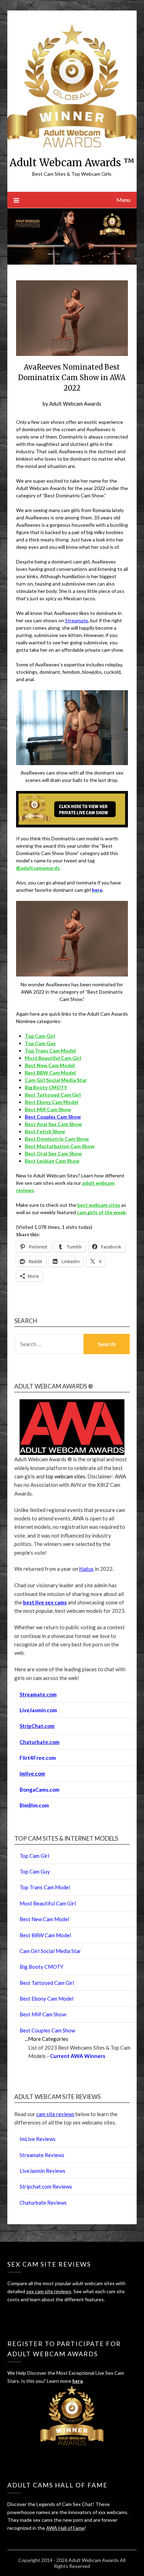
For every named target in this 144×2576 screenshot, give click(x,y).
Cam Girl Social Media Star (56, 1080)
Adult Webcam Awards (75, 404)
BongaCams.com (39, 1790)
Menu (123, 200)
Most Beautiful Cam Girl (53, 1058)
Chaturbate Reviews (43, 2203)
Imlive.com (32, 1773)
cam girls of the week (101, 1212)
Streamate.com (38, 1694)
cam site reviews (55, 2114)
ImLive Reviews (38, 2139)
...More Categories (46, 2039)
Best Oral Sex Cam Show (53, 1153)
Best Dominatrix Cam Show (57, 1139)
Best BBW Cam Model (50, 1073)
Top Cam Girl (34, 1856)
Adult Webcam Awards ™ (72, 163)
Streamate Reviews (42, 2155)
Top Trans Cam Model (50, 1051)
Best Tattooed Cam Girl (53, 1095)
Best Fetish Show (45, 1131)
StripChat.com (37, 1726)
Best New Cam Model (50, 1065)
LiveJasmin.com (38, 1710)
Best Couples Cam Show (53, 1117)
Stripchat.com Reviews (46, 2186)
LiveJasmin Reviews (42, 2171)
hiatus (87, 1569)
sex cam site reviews (49, 2291)
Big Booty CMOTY (46, 1087)
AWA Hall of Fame (65, 2528)
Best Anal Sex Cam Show (53, 1124)
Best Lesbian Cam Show (52, 1161)
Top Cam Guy (40, 1043)
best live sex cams (45, 1602)
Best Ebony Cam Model (52, 1102)
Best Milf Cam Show (48, 1109)
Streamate (77, 620)
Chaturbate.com (39, 1742)
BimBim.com (34, 1805)
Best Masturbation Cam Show (60, 1146)
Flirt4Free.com (38, 1758)
